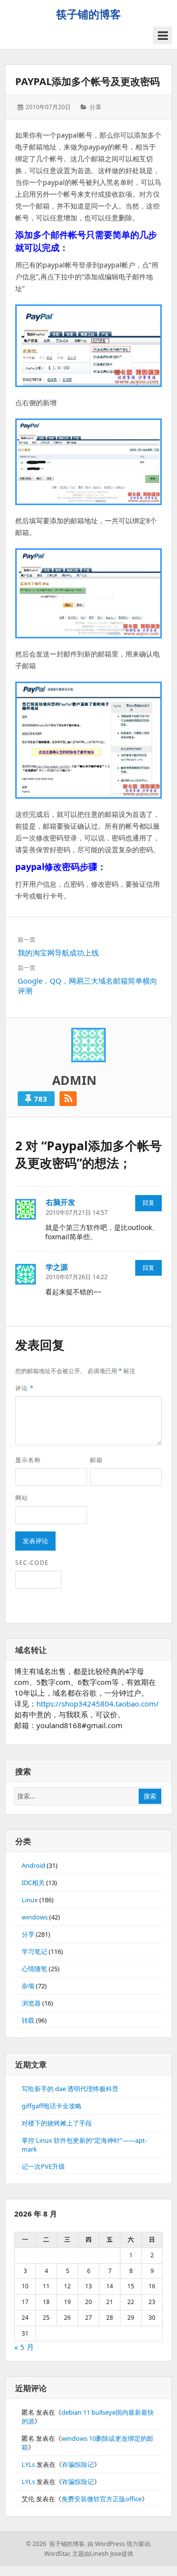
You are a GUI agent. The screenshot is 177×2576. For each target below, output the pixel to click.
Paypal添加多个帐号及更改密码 (88, 81)
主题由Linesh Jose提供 (103, 2554)
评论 (25, 1388)
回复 (148, 1203)
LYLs (28, 2464)
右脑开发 (60, 1202)
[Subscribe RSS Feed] (68, 1099)
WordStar (57, 2554)
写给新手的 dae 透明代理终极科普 (70, 2089)
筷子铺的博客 (88, 14)
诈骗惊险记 (78, 2464)
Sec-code (32, 1563)
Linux (30, 1900)
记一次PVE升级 (43, 2166)
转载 (28, 2020)
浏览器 (31, 2003)
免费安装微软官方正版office (102, 2499)
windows (35, 1917)
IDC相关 (33, 1883)
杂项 (28, 1986)
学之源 (57, 1267)
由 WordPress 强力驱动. (119, 2544)
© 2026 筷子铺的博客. (56, 2544)
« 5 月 (24, 2347)
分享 (95, 107)
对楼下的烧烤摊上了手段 (57, 2123)
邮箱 (96, 1460)
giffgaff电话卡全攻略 (52, 2106)
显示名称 (28, 1460)
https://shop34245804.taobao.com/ (98, 1704)
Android (33, 1865)
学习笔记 (34, 1951)
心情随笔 (34, 1969)
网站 (22, 1498)
